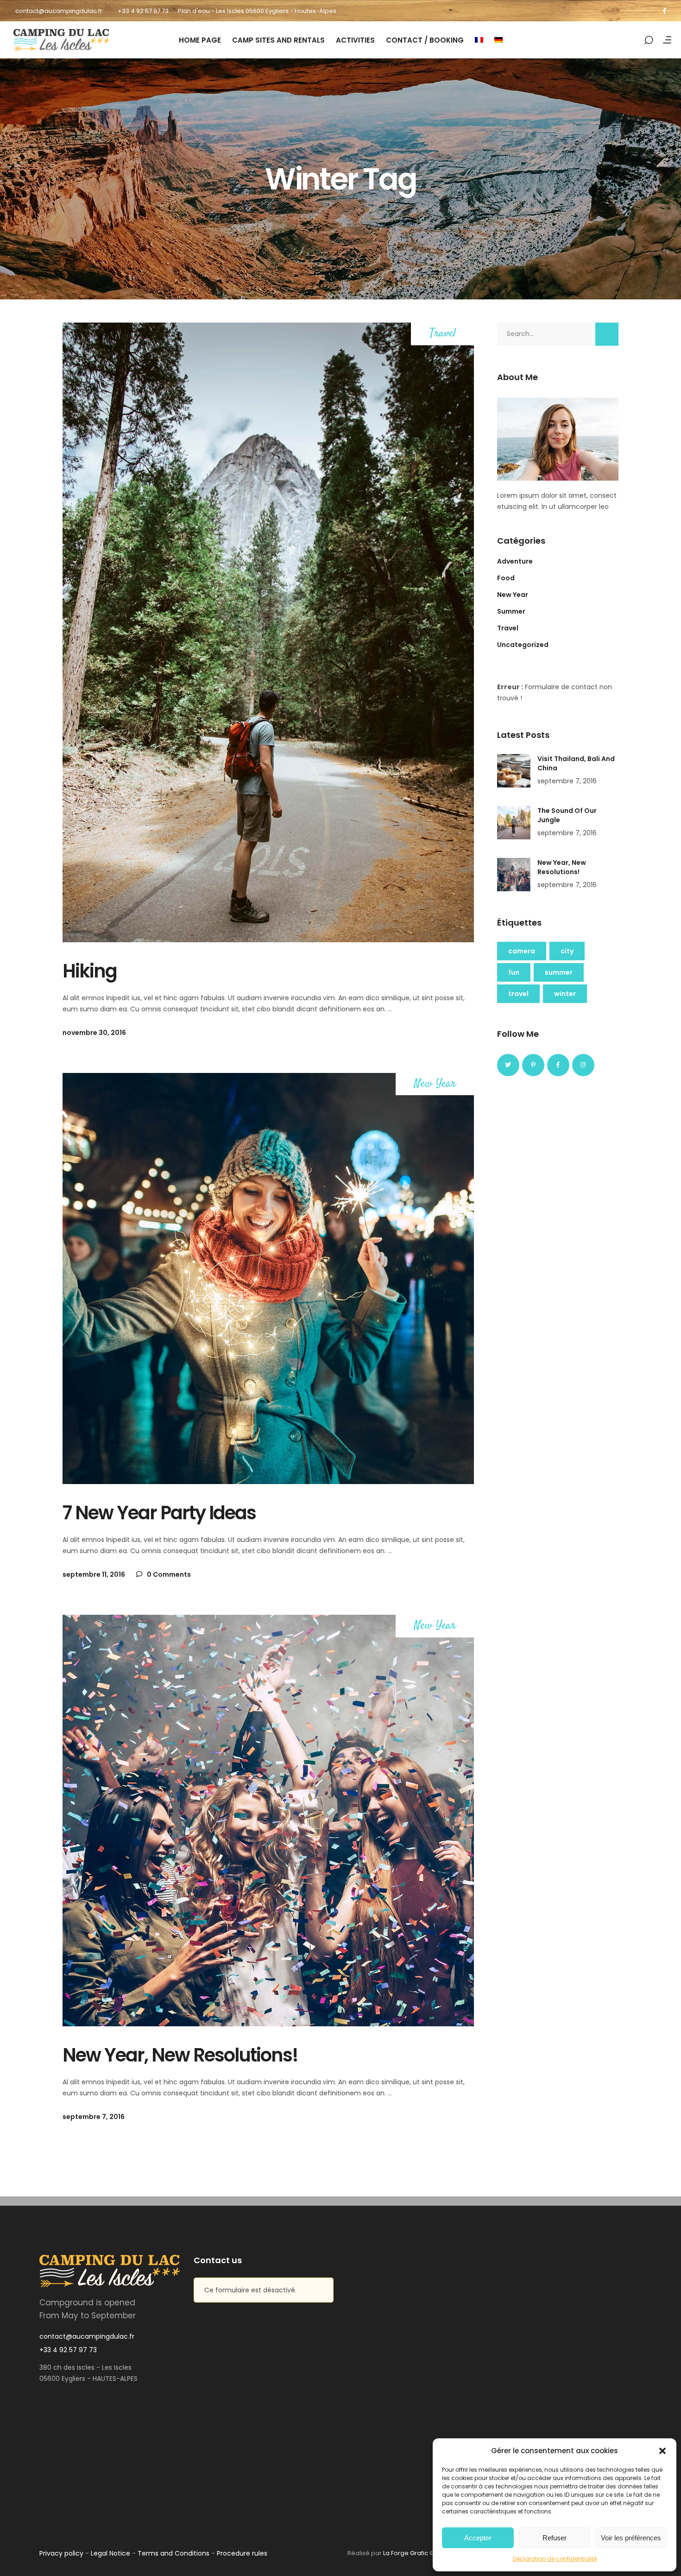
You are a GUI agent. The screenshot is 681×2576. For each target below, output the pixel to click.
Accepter (478, 2538)
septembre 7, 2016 (94, 2117)
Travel (443, 334)
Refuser (555, 2538)
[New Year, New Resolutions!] (268, 1821)
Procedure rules (242, 2553)
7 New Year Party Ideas (159, 1513)
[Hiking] (268, 632)
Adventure (515, 561)
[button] (662, 2451)
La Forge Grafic (406, 2553)
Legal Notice (110, 2553)
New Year (435, 1084)
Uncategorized (523, 645)
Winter (565, 994)
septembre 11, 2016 (94, 1574)
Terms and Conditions (173, 2553)
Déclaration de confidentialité (555, 2559)
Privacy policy (61, 2553)
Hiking (90, 971)
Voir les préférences (631, 2538)
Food (506, 578)
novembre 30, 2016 (94, 1033)
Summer (511, 611)
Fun (514, 972)
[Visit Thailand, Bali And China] (514, 771)
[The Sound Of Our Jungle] (514, 823)
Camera (522, 951)
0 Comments (168, 1574)
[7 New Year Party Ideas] (268, 1279)
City (567, 951)
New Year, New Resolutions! (180, 2055)
